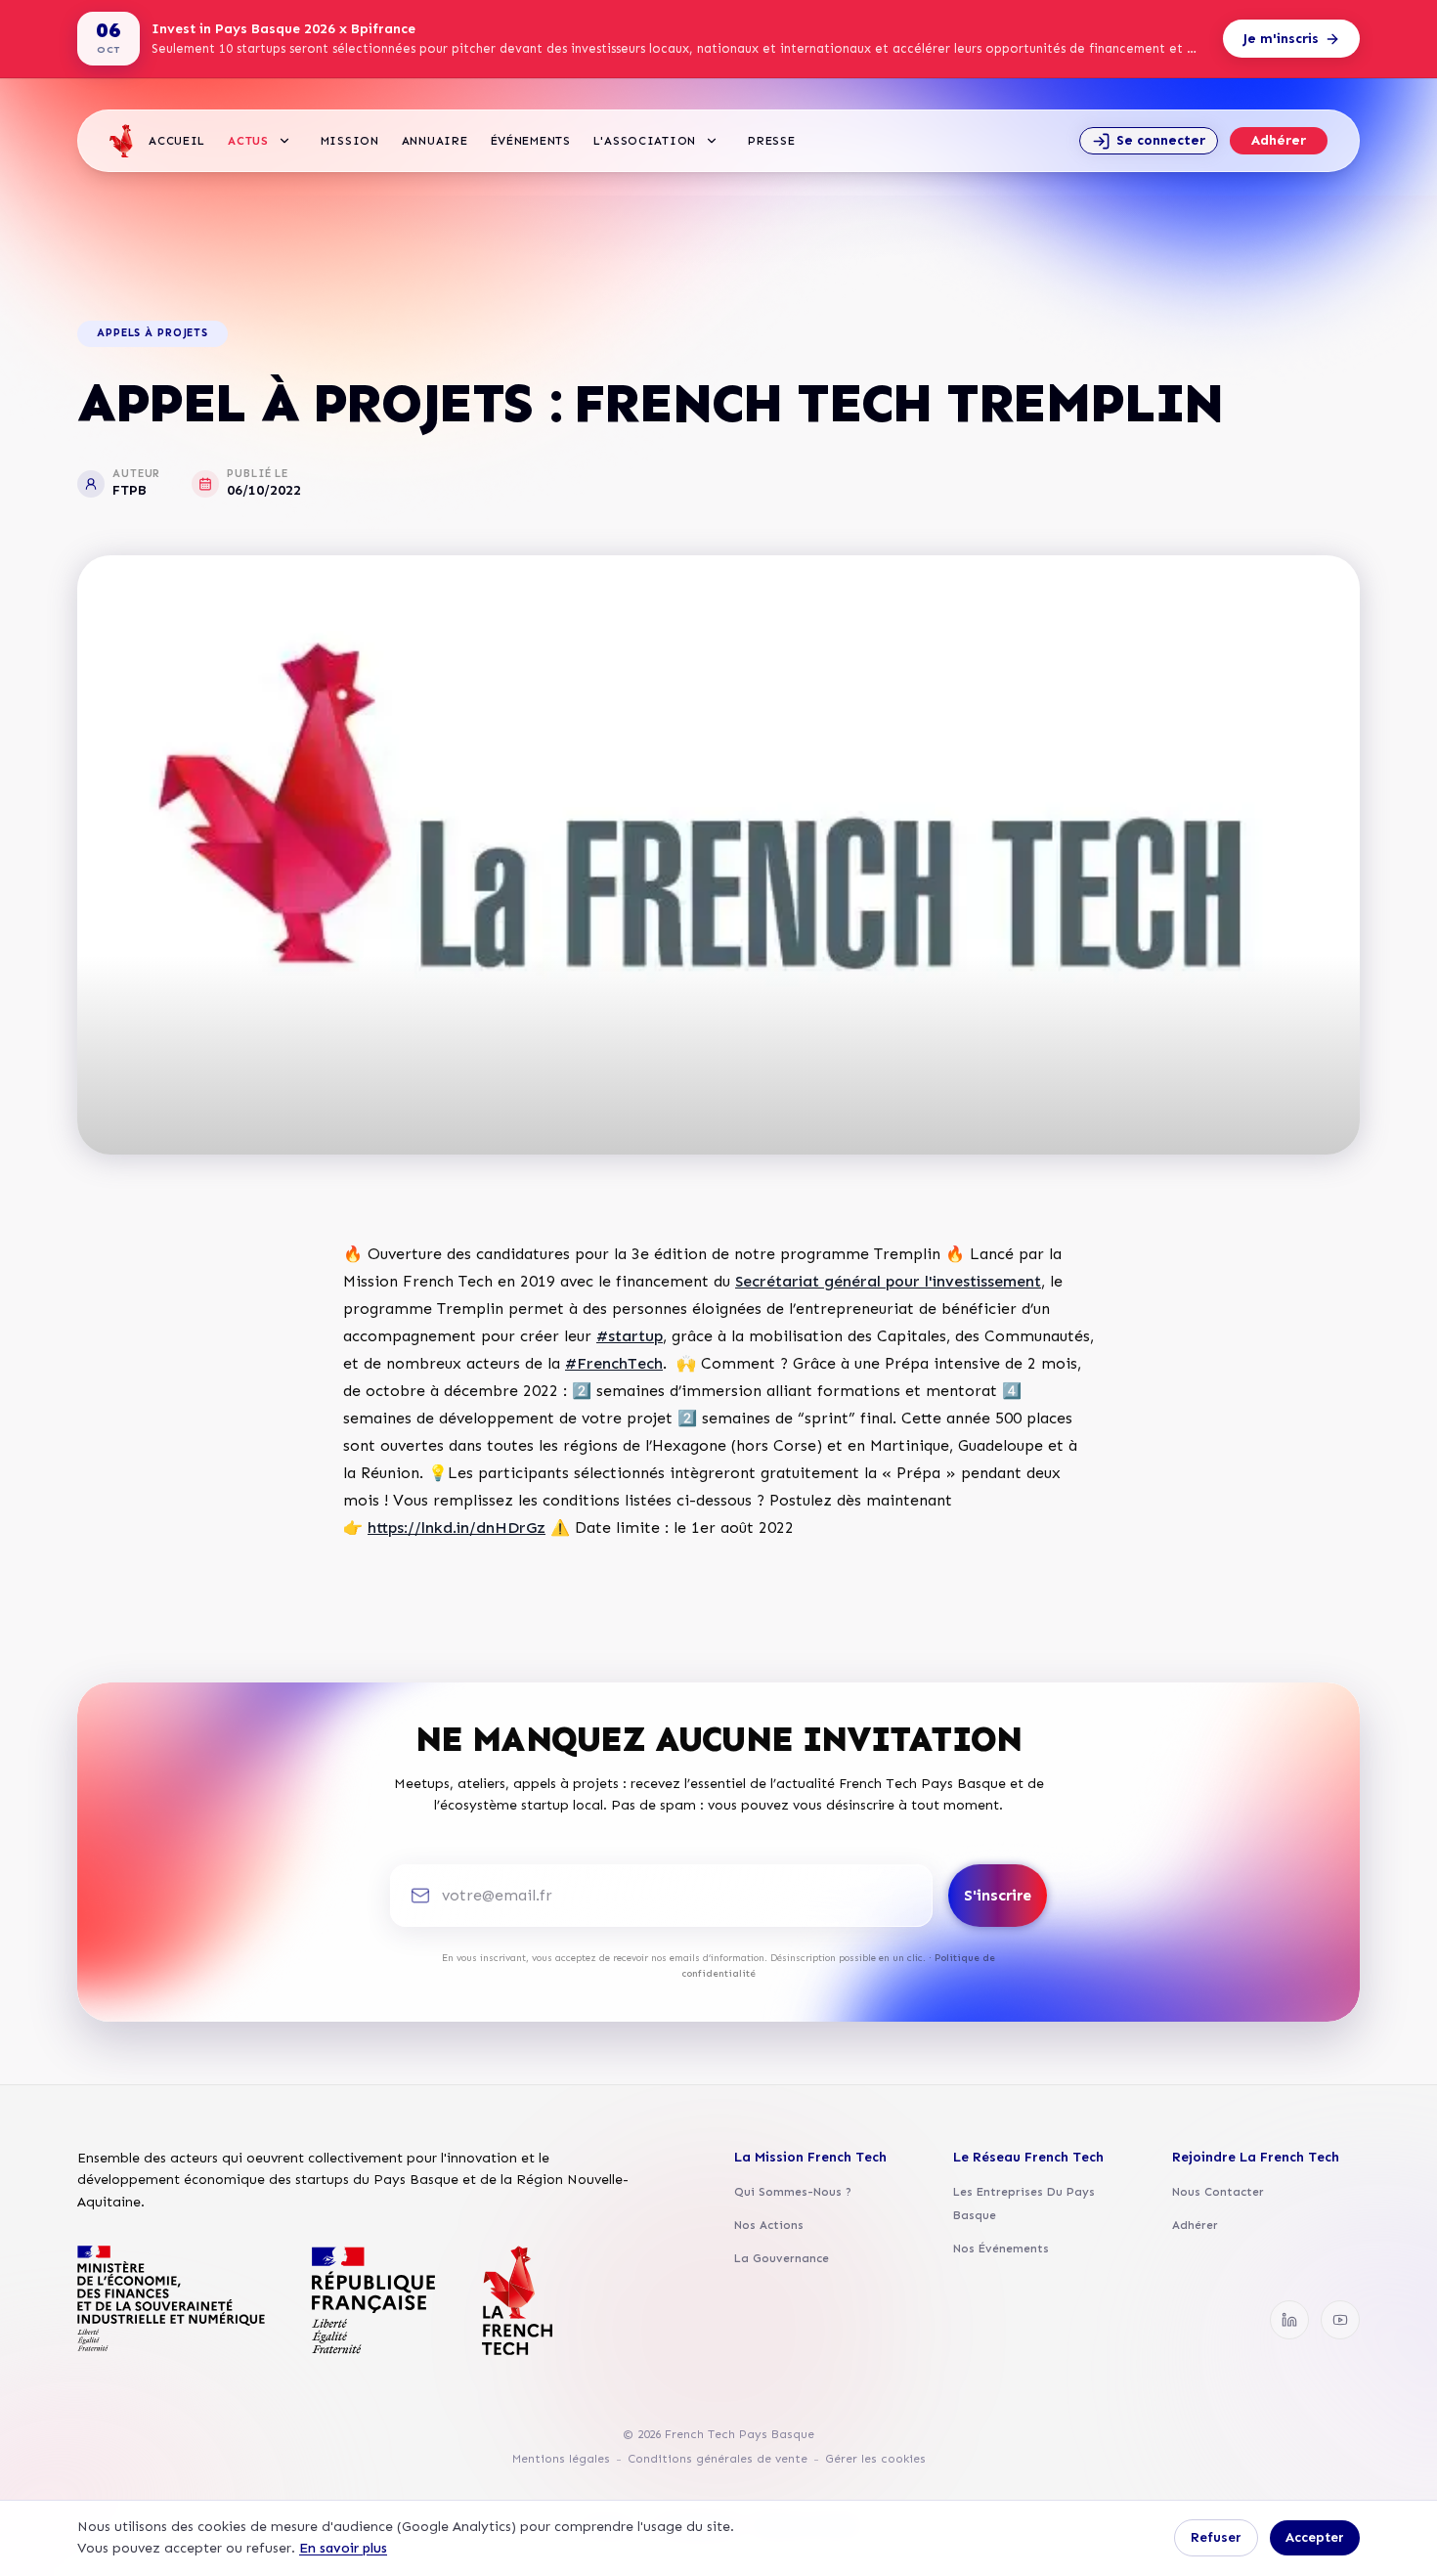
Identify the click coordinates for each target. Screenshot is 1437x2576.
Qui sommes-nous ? (793, 2192)
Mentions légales (561, 2459)
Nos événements (1001, 2249)
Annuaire (435, 141)
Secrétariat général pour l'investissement (888, 1281)
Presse (771, 141)
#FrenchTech (614, 1363)
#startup (630, 1336)
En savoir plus (343, 2548)
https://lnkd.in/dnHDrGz (457, 1528)
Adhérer (1279, 140)
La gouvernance (782, 2258)
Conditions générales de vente (718, 2459)
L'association (645, 141)
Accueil (177, 141)
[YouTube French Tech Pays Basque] (1340, 2320)
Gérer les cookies (875, 2459)
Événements (531, 141)
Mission (350, 141)
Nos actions (769, 2225)
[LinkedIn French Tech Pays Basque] (1289, 2320)
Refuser (1216, 2537)
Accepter (1315, 2537)
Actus (248, 141)
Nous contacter (1218, 2192)
